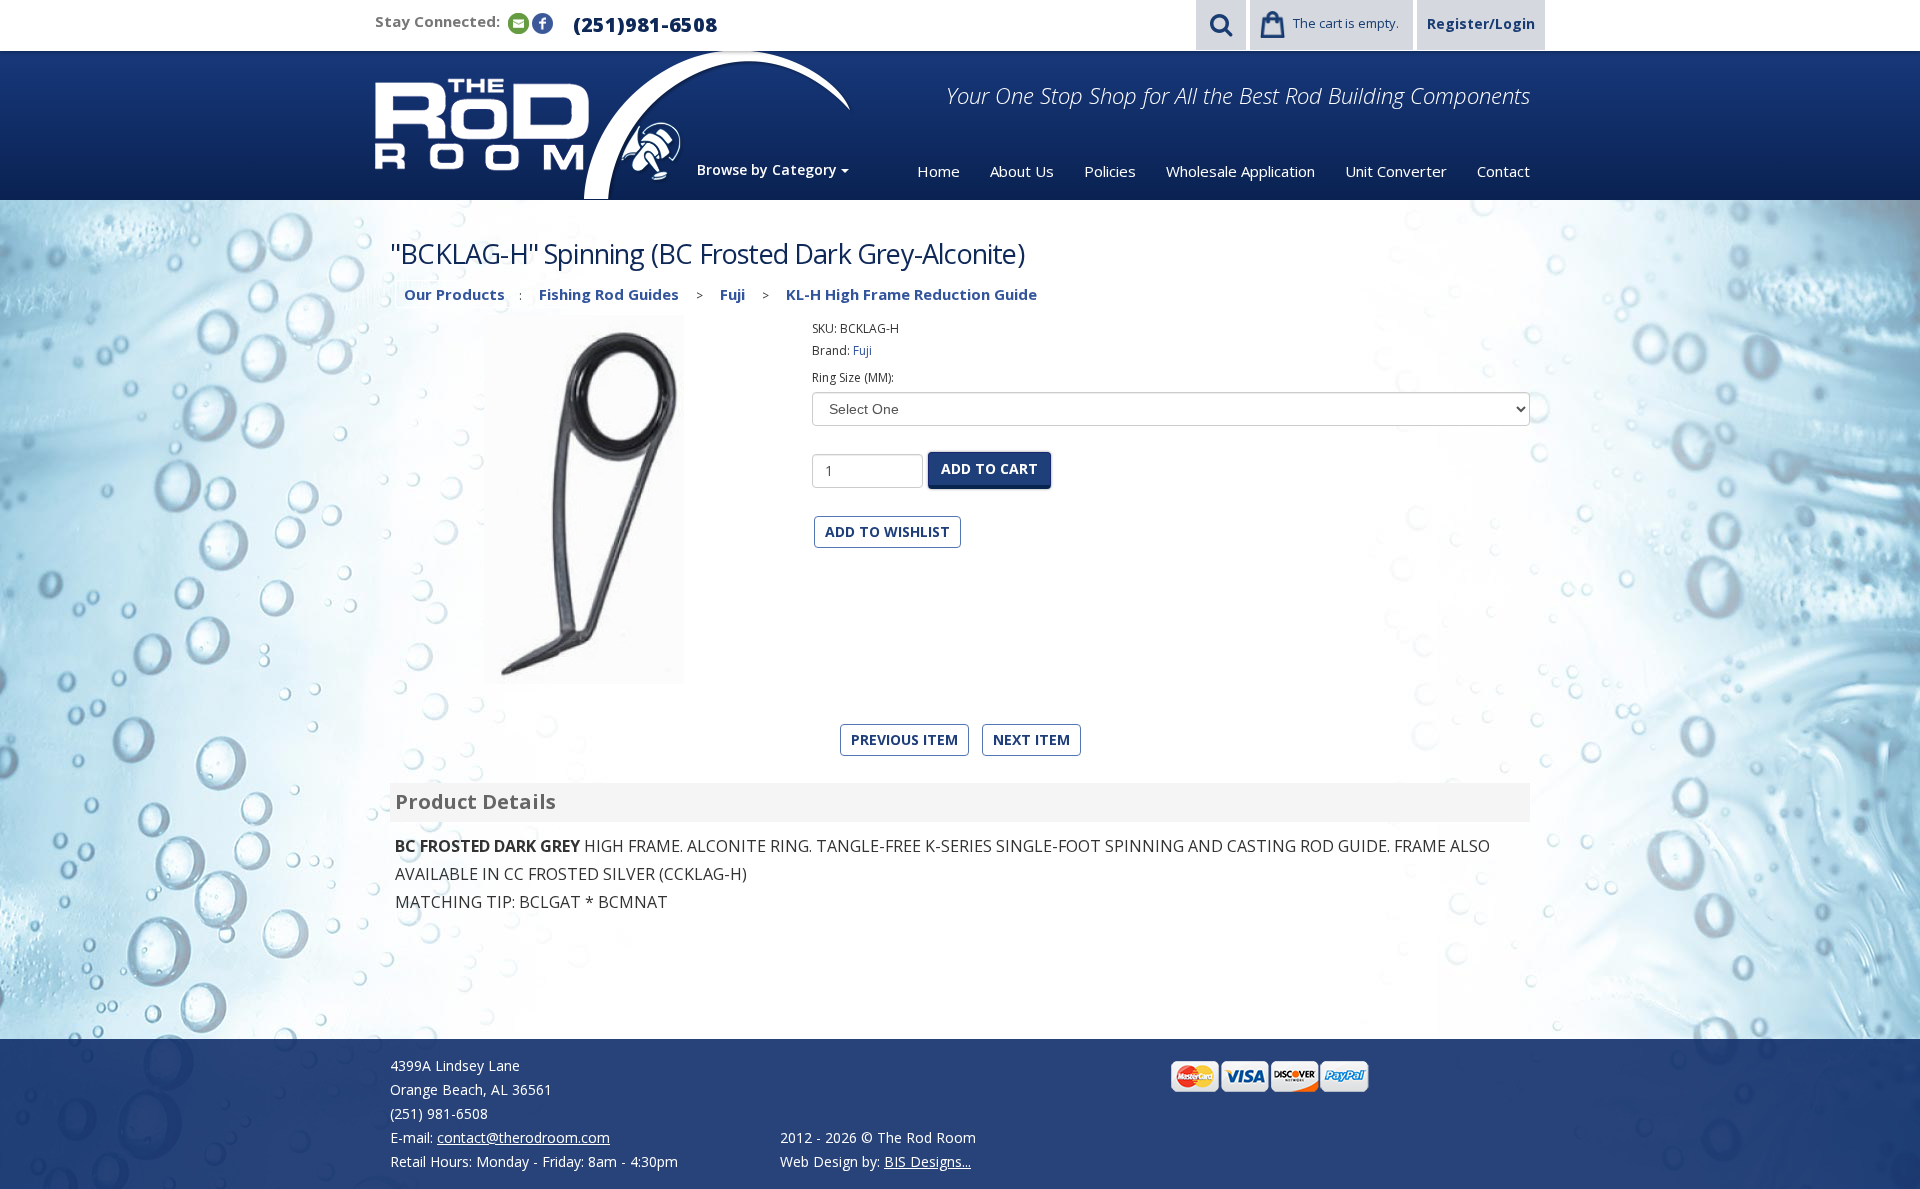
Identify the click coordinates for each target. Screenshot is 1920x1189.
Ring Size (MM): (853, 377)
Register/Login (1481, 23)
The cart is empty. (1346, 23)
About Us (1022, 171)
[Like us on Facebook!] (542, 22)
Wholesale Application (1240, 171)
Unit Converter (1396, 171)
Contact (1503, 171)
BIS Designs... (927, 1161)
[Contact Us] (518, 22)
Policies (1110, 171)
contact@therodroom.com (523, 1137)
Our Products (454, 294)
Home (938, 171)
